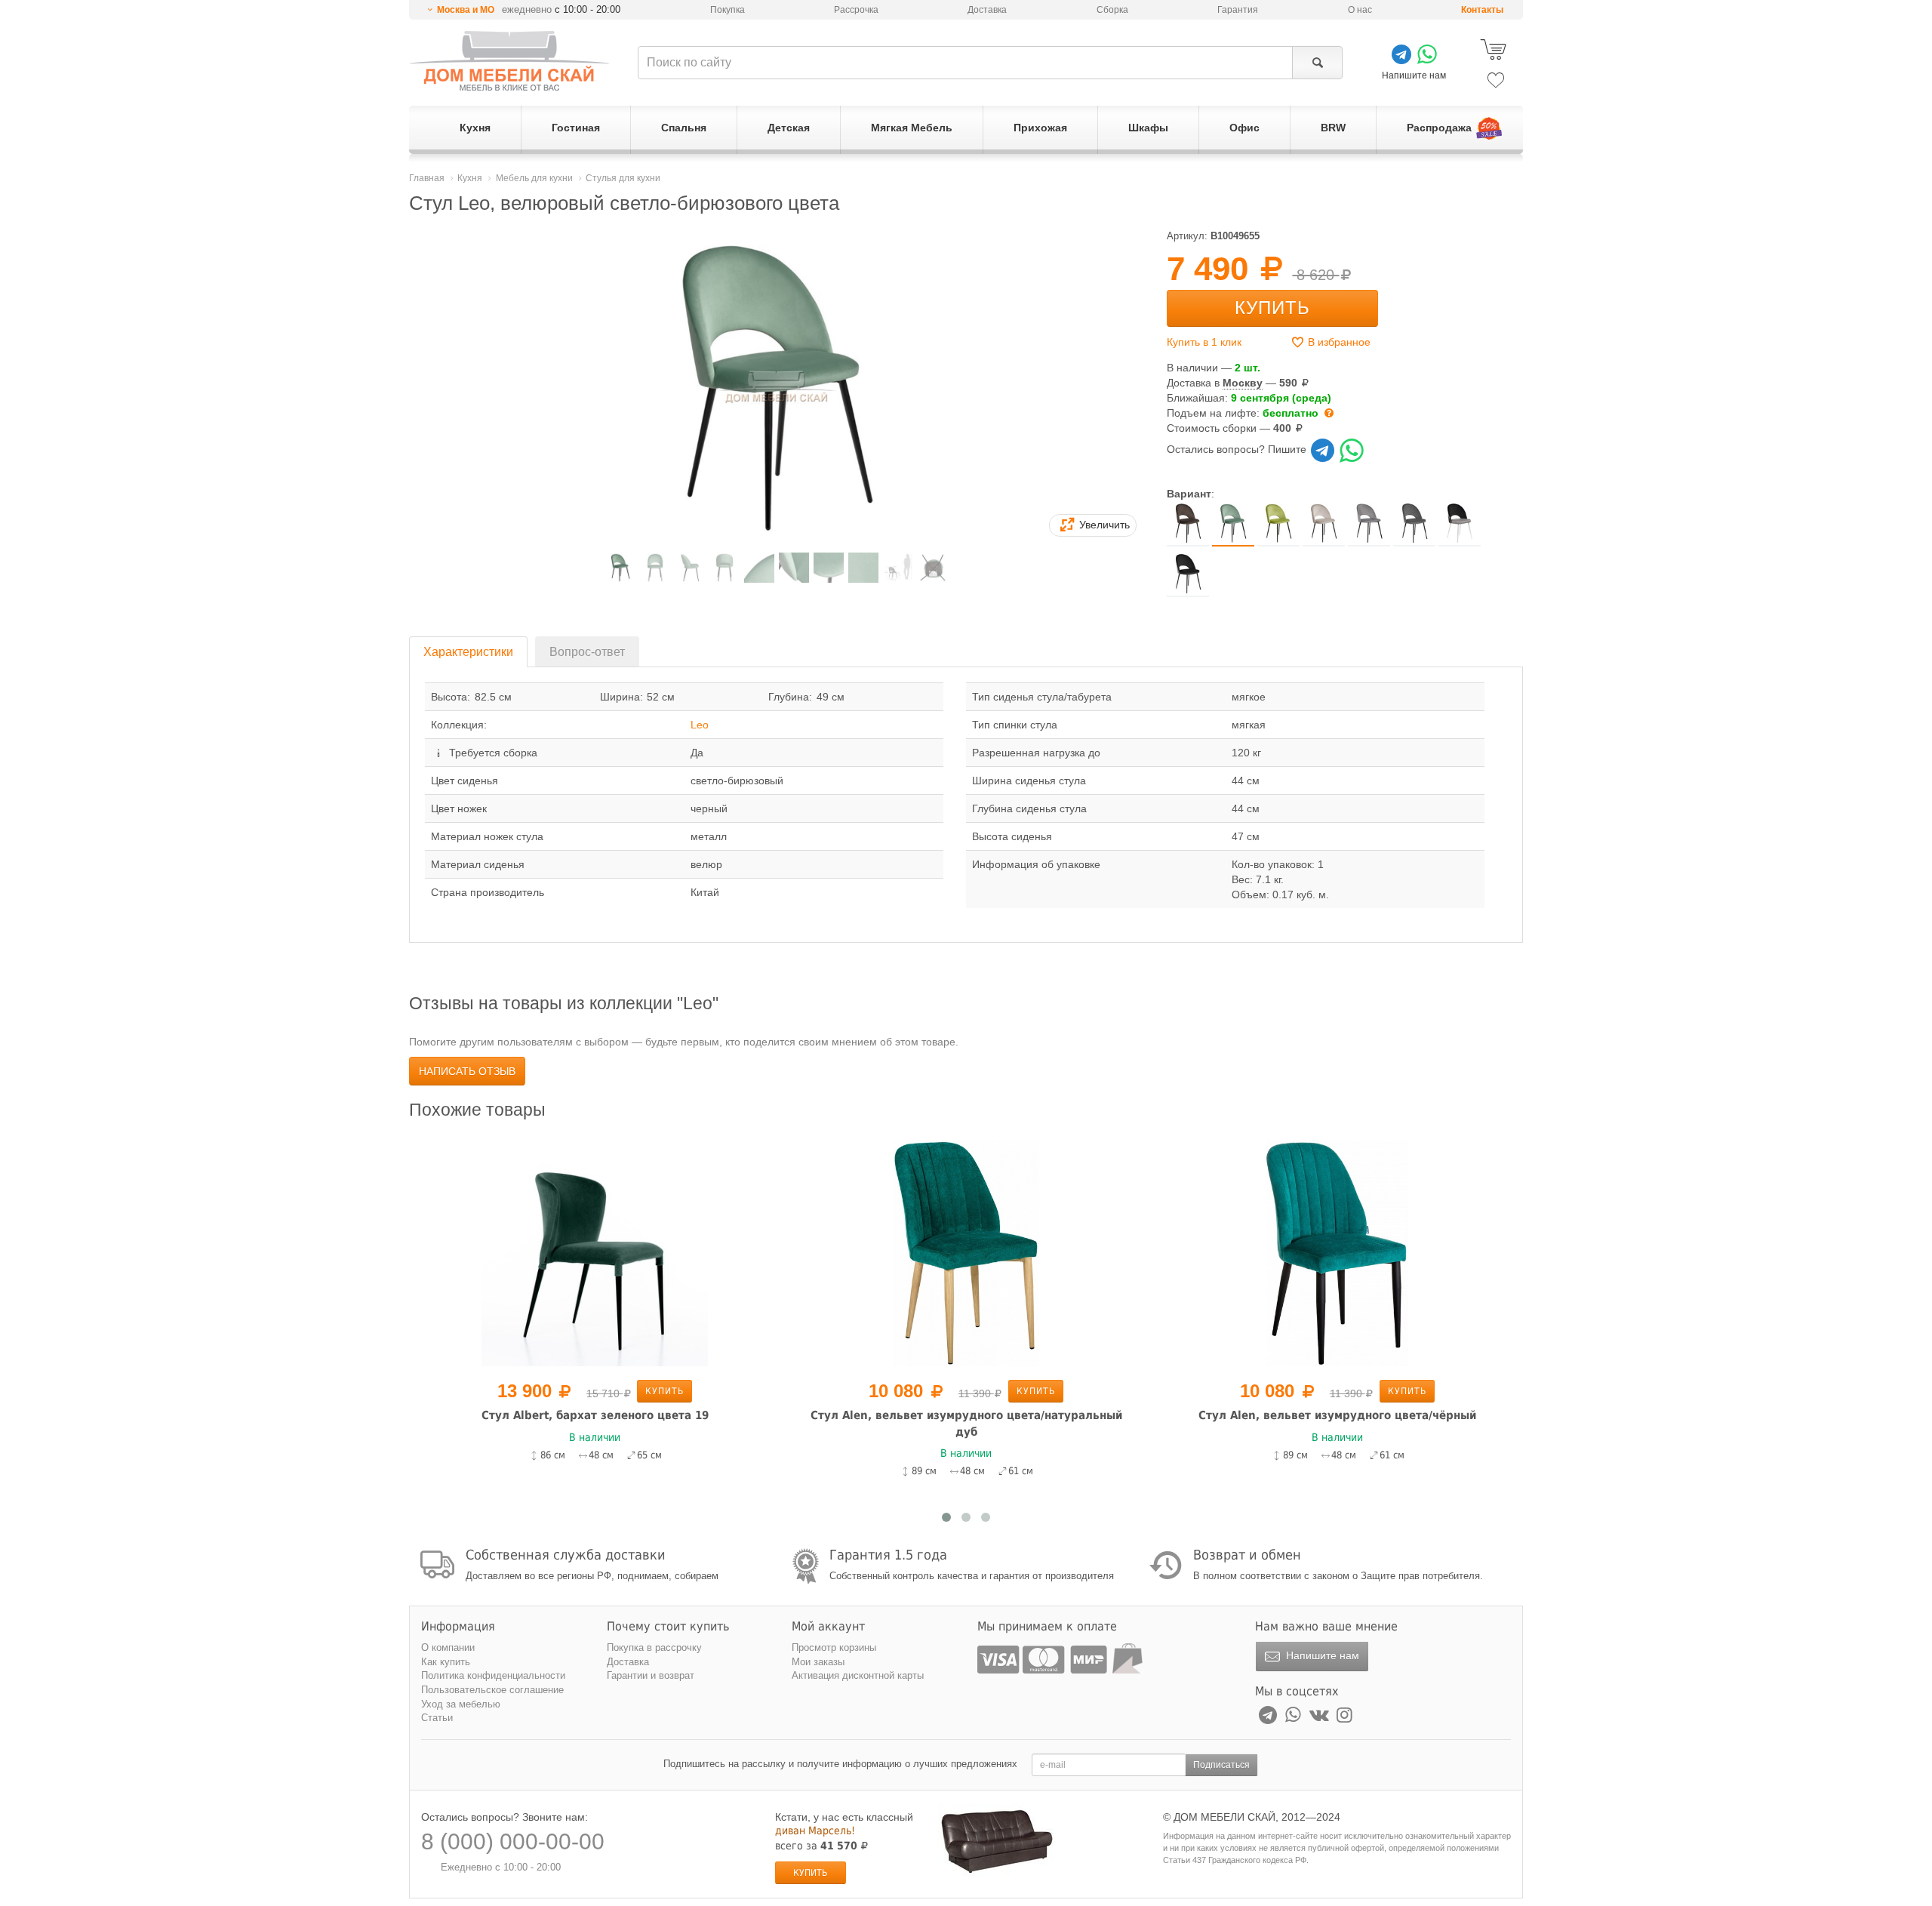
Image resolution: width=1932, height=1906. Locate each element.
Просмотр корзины (834, 1647)
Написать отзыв (467, 1071)
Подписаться (1221, 1765)
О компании (448, 1647)
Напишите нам (1321, 1655)
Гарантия (1238, 10)
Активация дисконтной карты (858, 1675)
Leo (700, 725)
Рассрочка (856, 10)
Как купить (446, 1662)
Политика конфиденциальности (493, 1675)
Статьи (437, 1718)
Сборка (1112, 10)
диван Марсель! (815, 1831)
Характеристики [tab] (468, 652)
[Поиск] (1317, 63)
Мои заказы (818, 1662)
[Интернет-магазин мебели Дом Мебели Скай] (509, 61)
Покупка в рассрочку (654, 1647)
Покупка (728, 10)
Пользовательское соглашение (492, 1690)
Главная (427, 178)
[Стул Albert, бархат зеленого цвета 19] (595, 1252)
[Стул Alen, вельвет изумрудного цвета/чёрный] (1337, 1252)
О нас (1360, 10)
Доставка (987, 10)
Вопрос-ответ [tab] (587, 652)
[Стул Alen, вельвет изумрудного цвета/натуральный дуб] (966, 1252)
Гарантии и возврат (651, 1675)
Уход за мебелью (461, 1704)
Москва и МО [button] (466, 10)
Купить (1272, 308)
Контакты (1482, 10)
